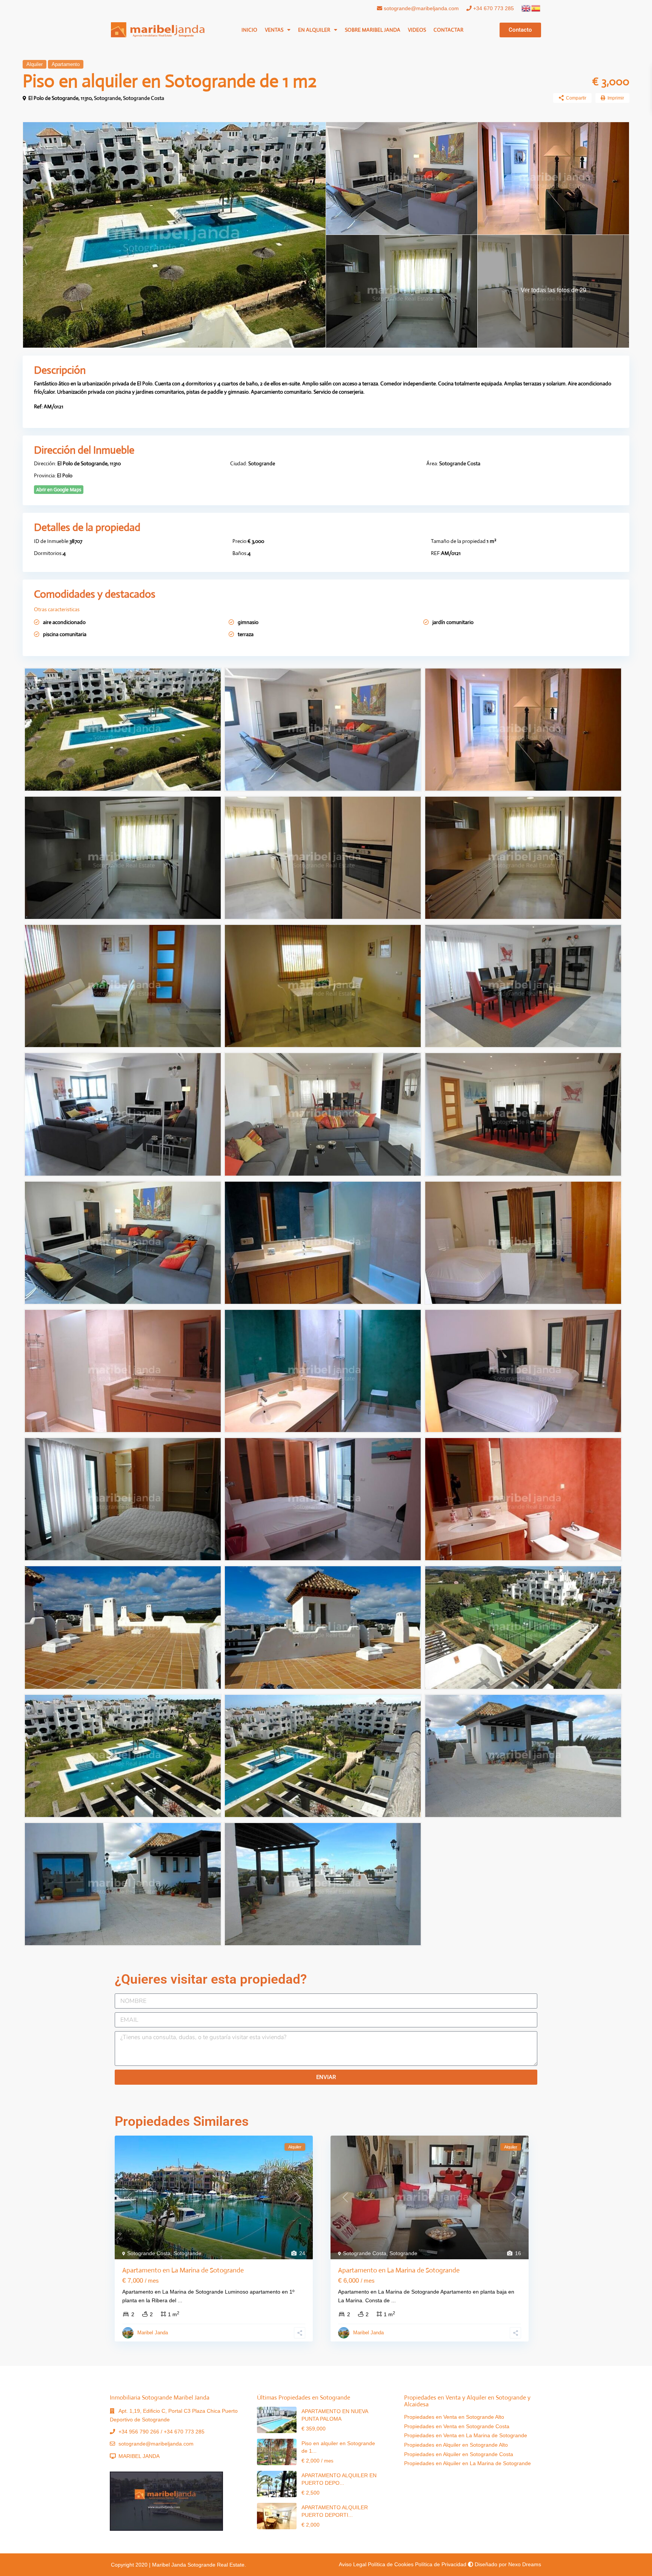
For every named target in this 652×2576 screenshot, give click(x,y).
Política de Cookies (391, 2564)
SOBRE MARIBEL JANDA (373, 30)
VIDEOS (417, 30)
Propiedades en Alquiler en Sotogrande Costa (459, 2454)
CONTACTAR (448, 30)
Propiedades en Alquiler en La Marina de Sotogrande (467, 2463)
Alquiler (35, 64)
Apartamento (66, 64)
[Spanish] (536, 8)
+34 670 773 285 (493, 8)
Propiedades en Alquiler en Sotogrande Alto (456, 2445)
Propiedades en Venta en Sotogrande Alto (454, 2417)
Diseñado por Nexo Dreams (507, 2564)
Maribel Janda (153, 2333)
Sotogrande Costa (144, 98)
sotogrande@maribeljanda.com (421, 8)
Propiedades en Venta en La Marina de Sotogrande (466, 2435)
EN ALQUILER (314, 30)
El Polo (65, 475)
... (180, 2300)
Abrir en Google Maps (59, 490)
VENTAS (274, 30)
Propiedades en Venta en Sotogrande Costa (457, 2426)
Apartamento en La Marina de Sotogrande (183, 2270)
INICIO (249, 30)
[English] (526, 8)
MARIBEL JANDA (139, 2456)
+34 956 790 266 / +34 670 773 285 (161, 2432)
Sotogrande (107, 98)
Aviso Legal (353, 2564)
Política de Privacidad (441, 2564)
